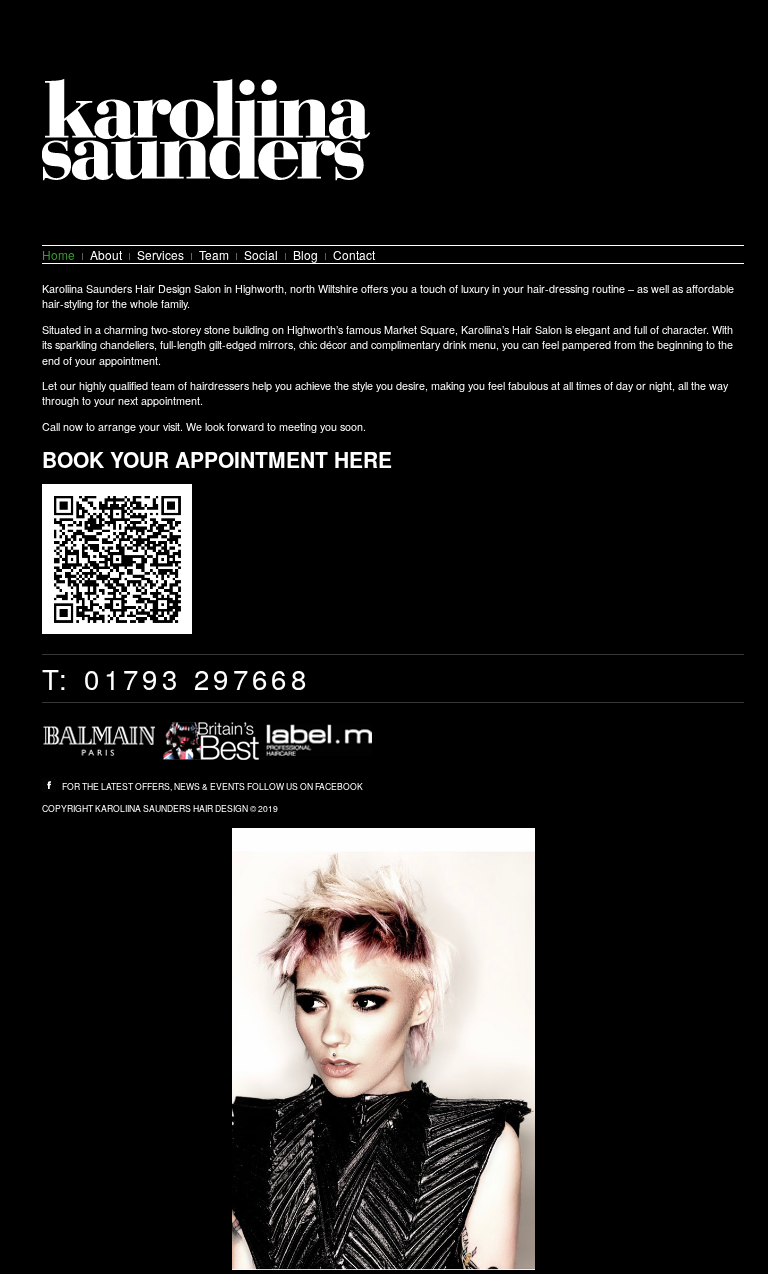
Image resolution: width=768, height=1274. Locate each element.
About (106, 254)
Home (58, 254)
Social (261, 254)
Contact (354, 254)
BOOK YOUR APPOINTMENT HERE (217, 459)
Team (214, 254)
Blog (305, 254)
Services (160, 254)
